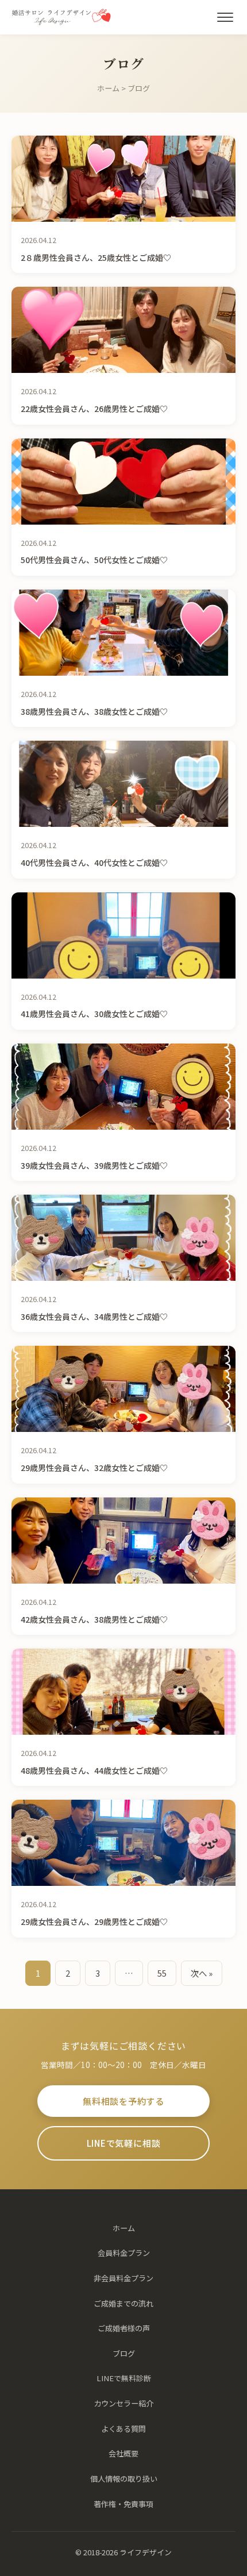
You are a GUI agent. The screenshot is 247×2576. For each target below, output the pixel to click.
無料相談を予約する (123, 2101)
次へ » (202, 1973)
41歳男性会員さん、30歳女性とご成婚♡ (94, 1014)
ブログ (124, 2353)
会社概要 (123, 2453)
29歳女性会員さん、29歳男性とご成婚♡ (94, 1922)
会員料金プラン (124, 2253)
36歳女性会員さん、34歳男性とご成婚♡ (94, 1316)
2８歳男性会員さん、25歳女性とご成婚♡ (96, 257)
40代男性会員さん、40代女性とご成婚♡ (94, 862)
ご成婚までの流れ (123, 2303)
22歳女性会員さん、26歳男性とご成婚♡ (94, 409)
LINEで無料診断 (124, 2378)
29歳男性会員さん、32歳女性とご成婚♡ (94, 1468)
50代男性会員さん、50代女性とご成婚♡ (94, 560)
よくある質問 (123, 2429)
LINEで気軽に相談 (124, 2143)
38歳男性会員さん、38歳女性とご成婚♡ (94, 711)
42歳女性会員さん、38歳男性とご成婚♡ (94, 1619)
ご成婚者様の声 (124, 2328)
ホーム (108, 88)
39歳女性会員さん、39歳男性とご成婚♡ (94, 1165)
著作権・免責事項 (123, 2504)
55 (162, 1973)
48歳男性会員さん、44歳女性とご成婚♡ (94, 1770)
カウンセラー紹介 (123, 2403)
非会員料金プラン (123, 2278)
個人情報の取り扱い (124, 2479)
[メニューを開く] (225, 17)
